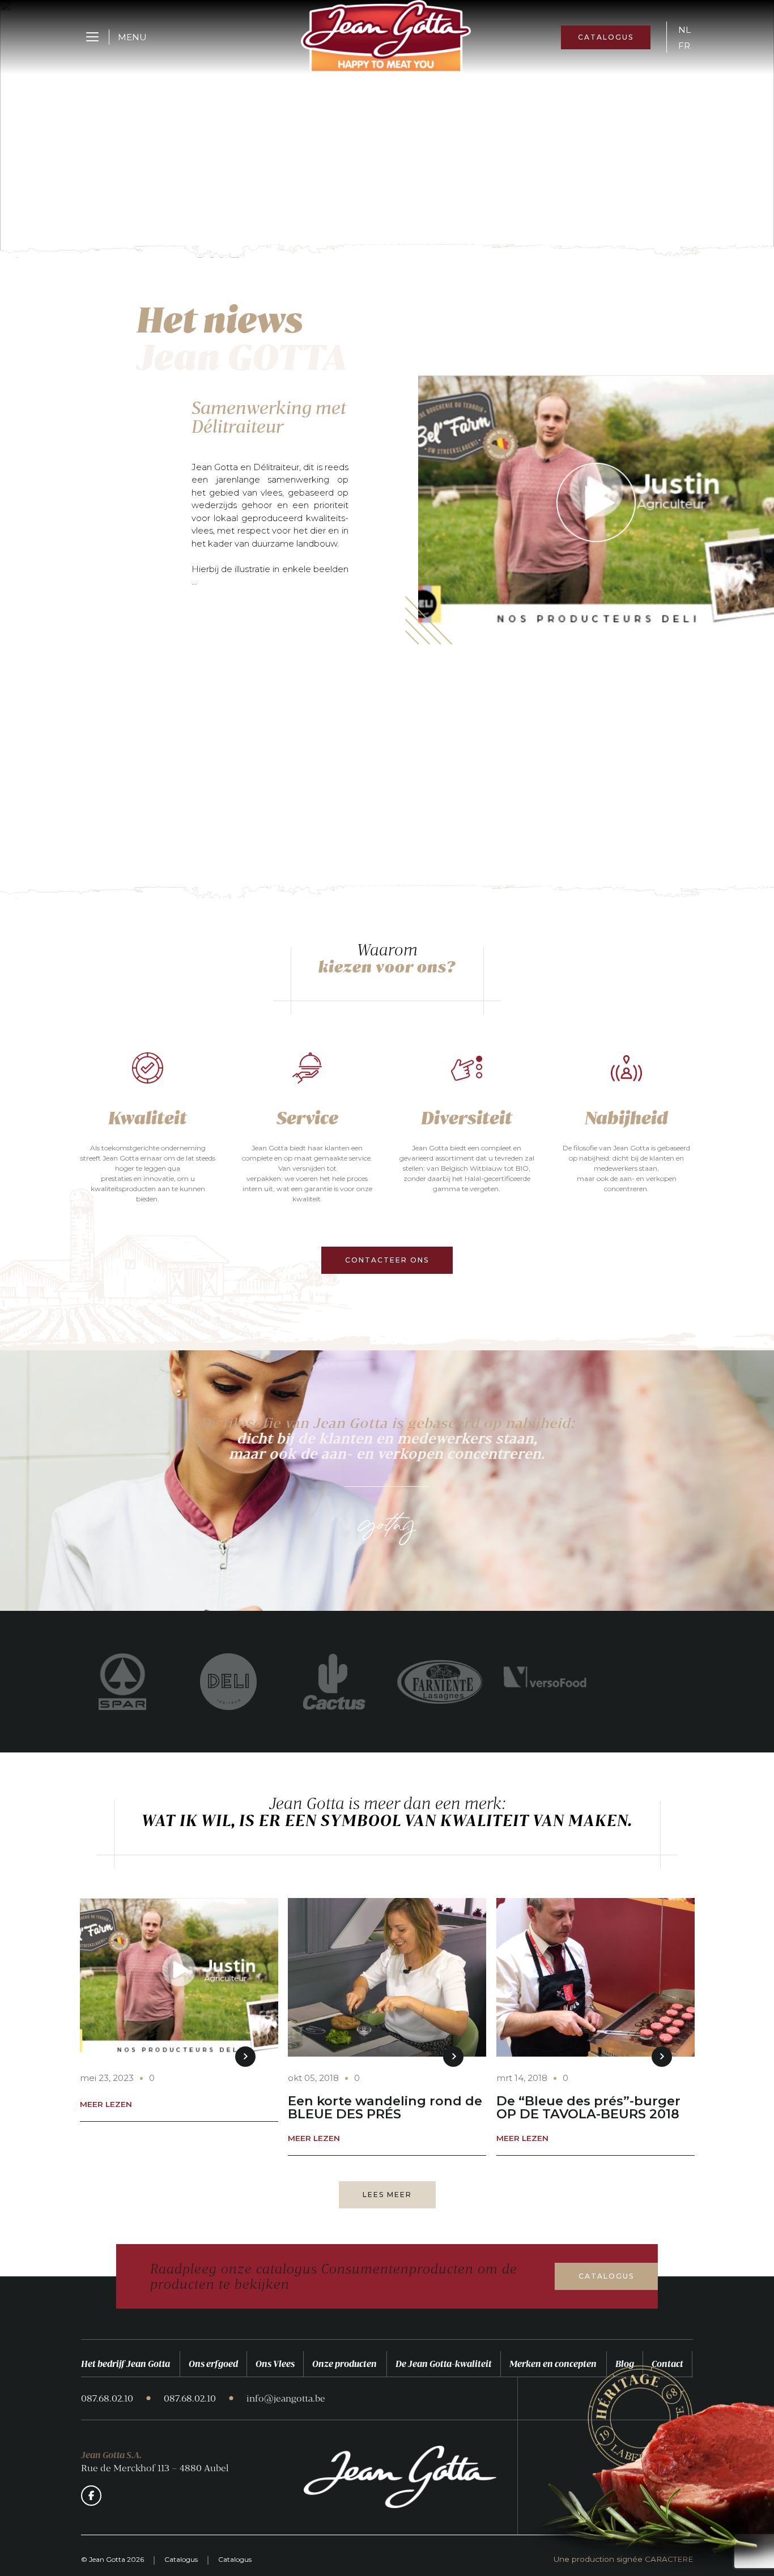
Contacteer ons (387, 1260)
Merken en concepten (553, 2364)
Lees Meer (387, 2195)
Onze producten (345, 2364)
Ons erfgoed (213, 2364)
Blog (625, 2364)
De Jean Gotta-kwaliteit (444, 2364)
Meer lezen (106, 2105)
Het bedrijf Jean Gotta (126, 2364)
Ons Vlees (275, 2364)
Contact (667, 2364)
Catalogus (606, 37)
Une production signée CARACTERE (623, 2560)
